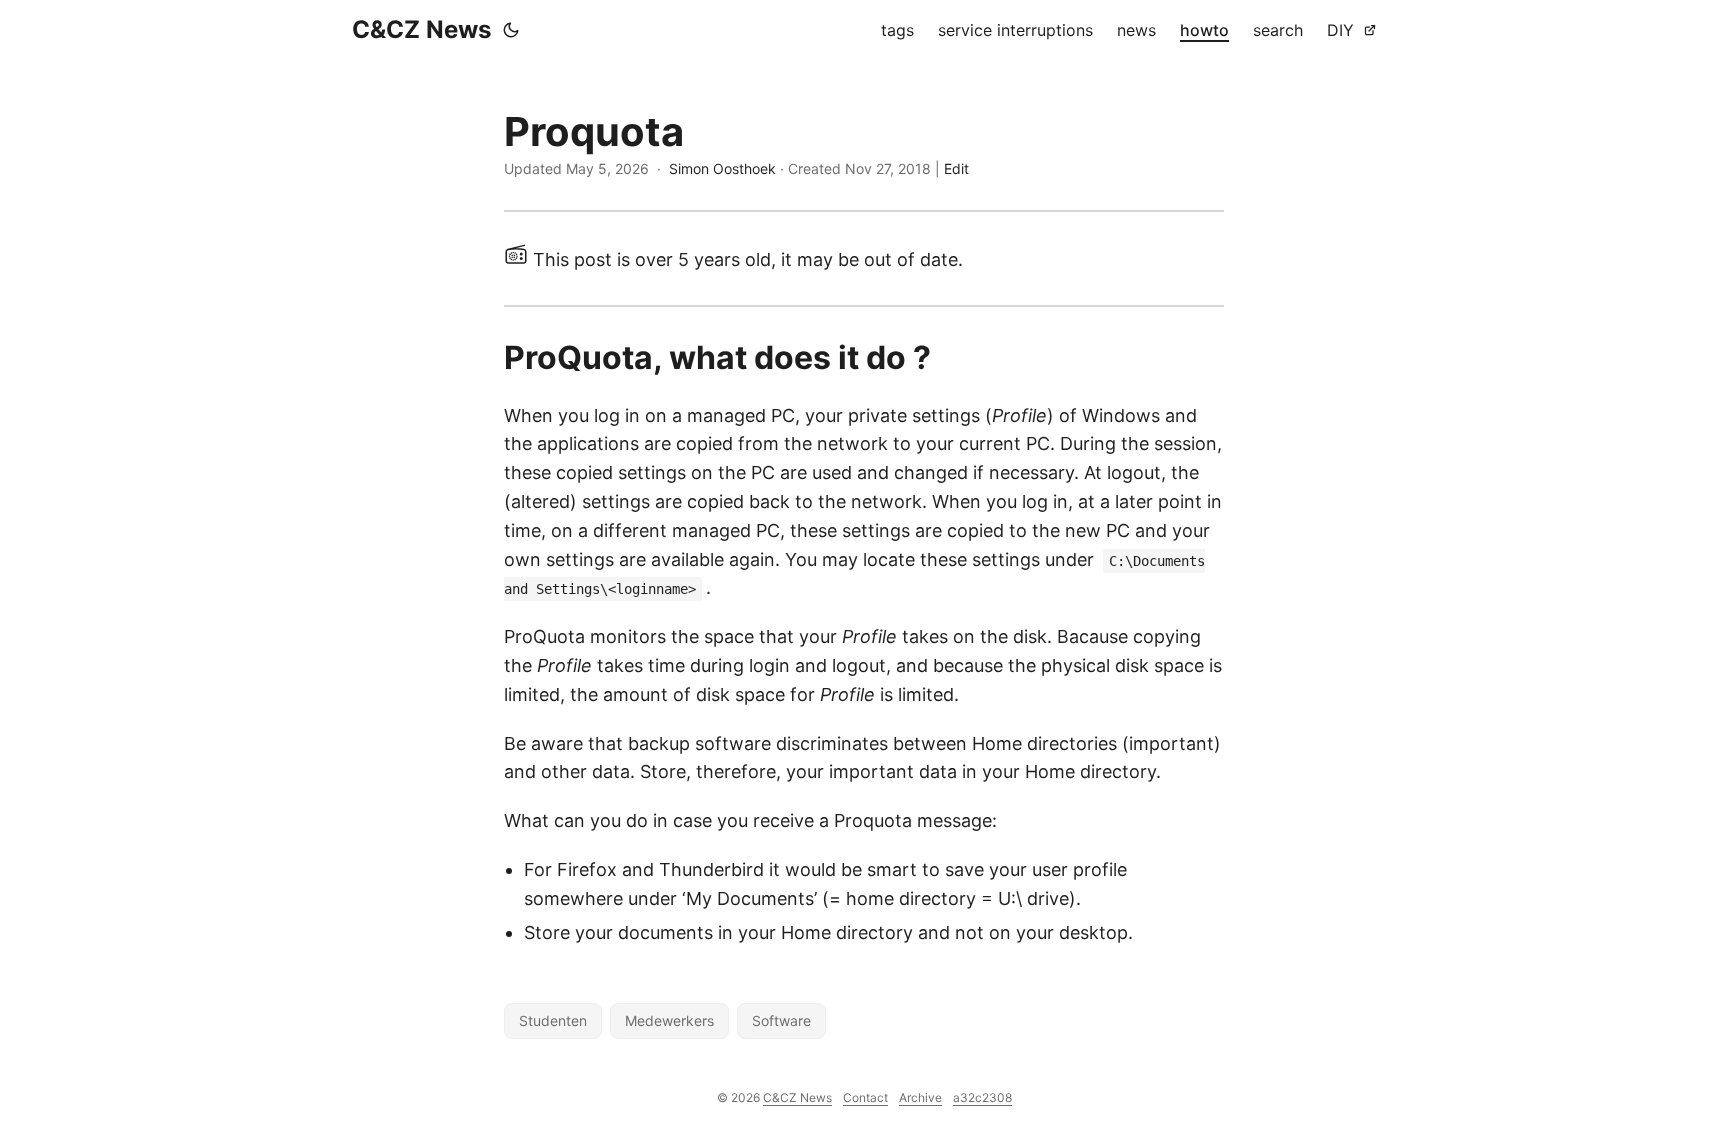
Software (781, 1020)
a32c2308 (982, 1097)
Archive (920, 1097)
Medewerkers (669, 1020)
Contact (865, 1097)
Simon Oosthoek (722, 168)
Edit (956, 168)
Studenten (553, 1020)
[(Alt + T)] (511, 30)
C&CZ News (421, 29)
